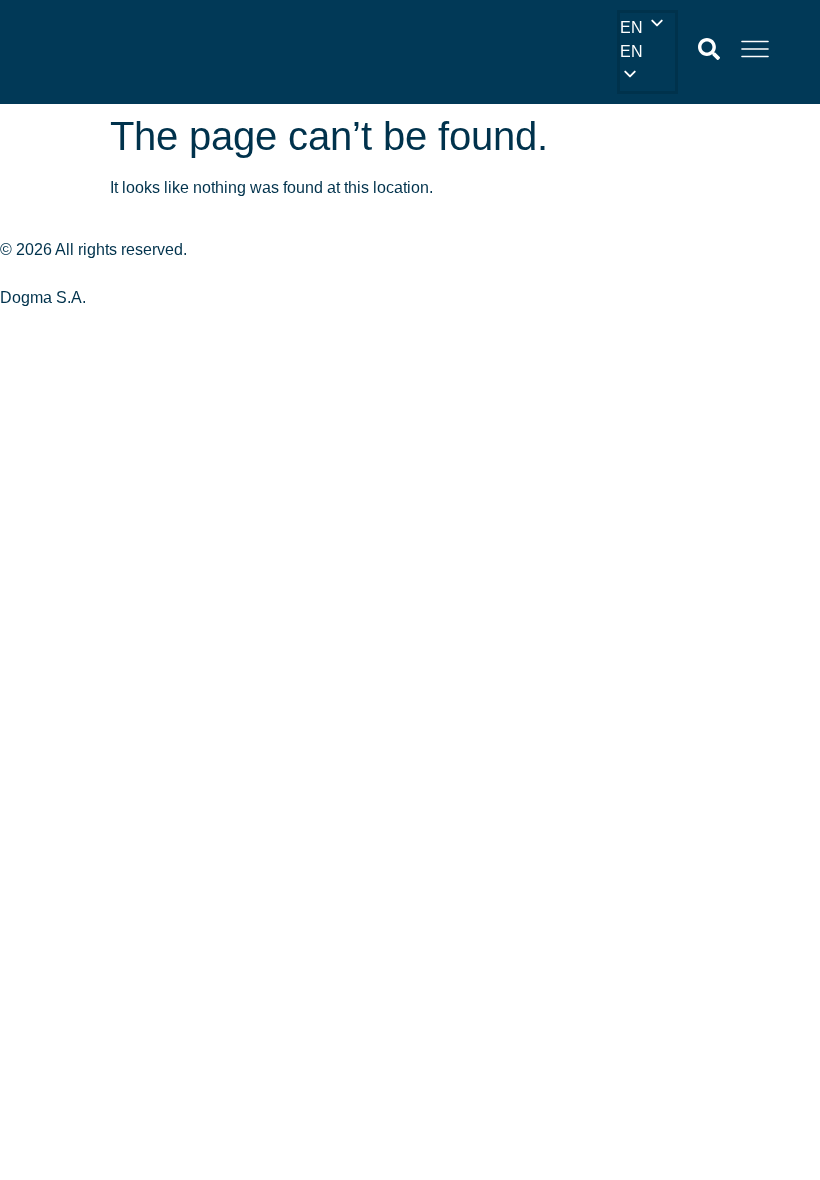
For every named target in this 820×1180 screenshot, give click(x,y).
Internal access (62, 274)
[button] (643, 52)
